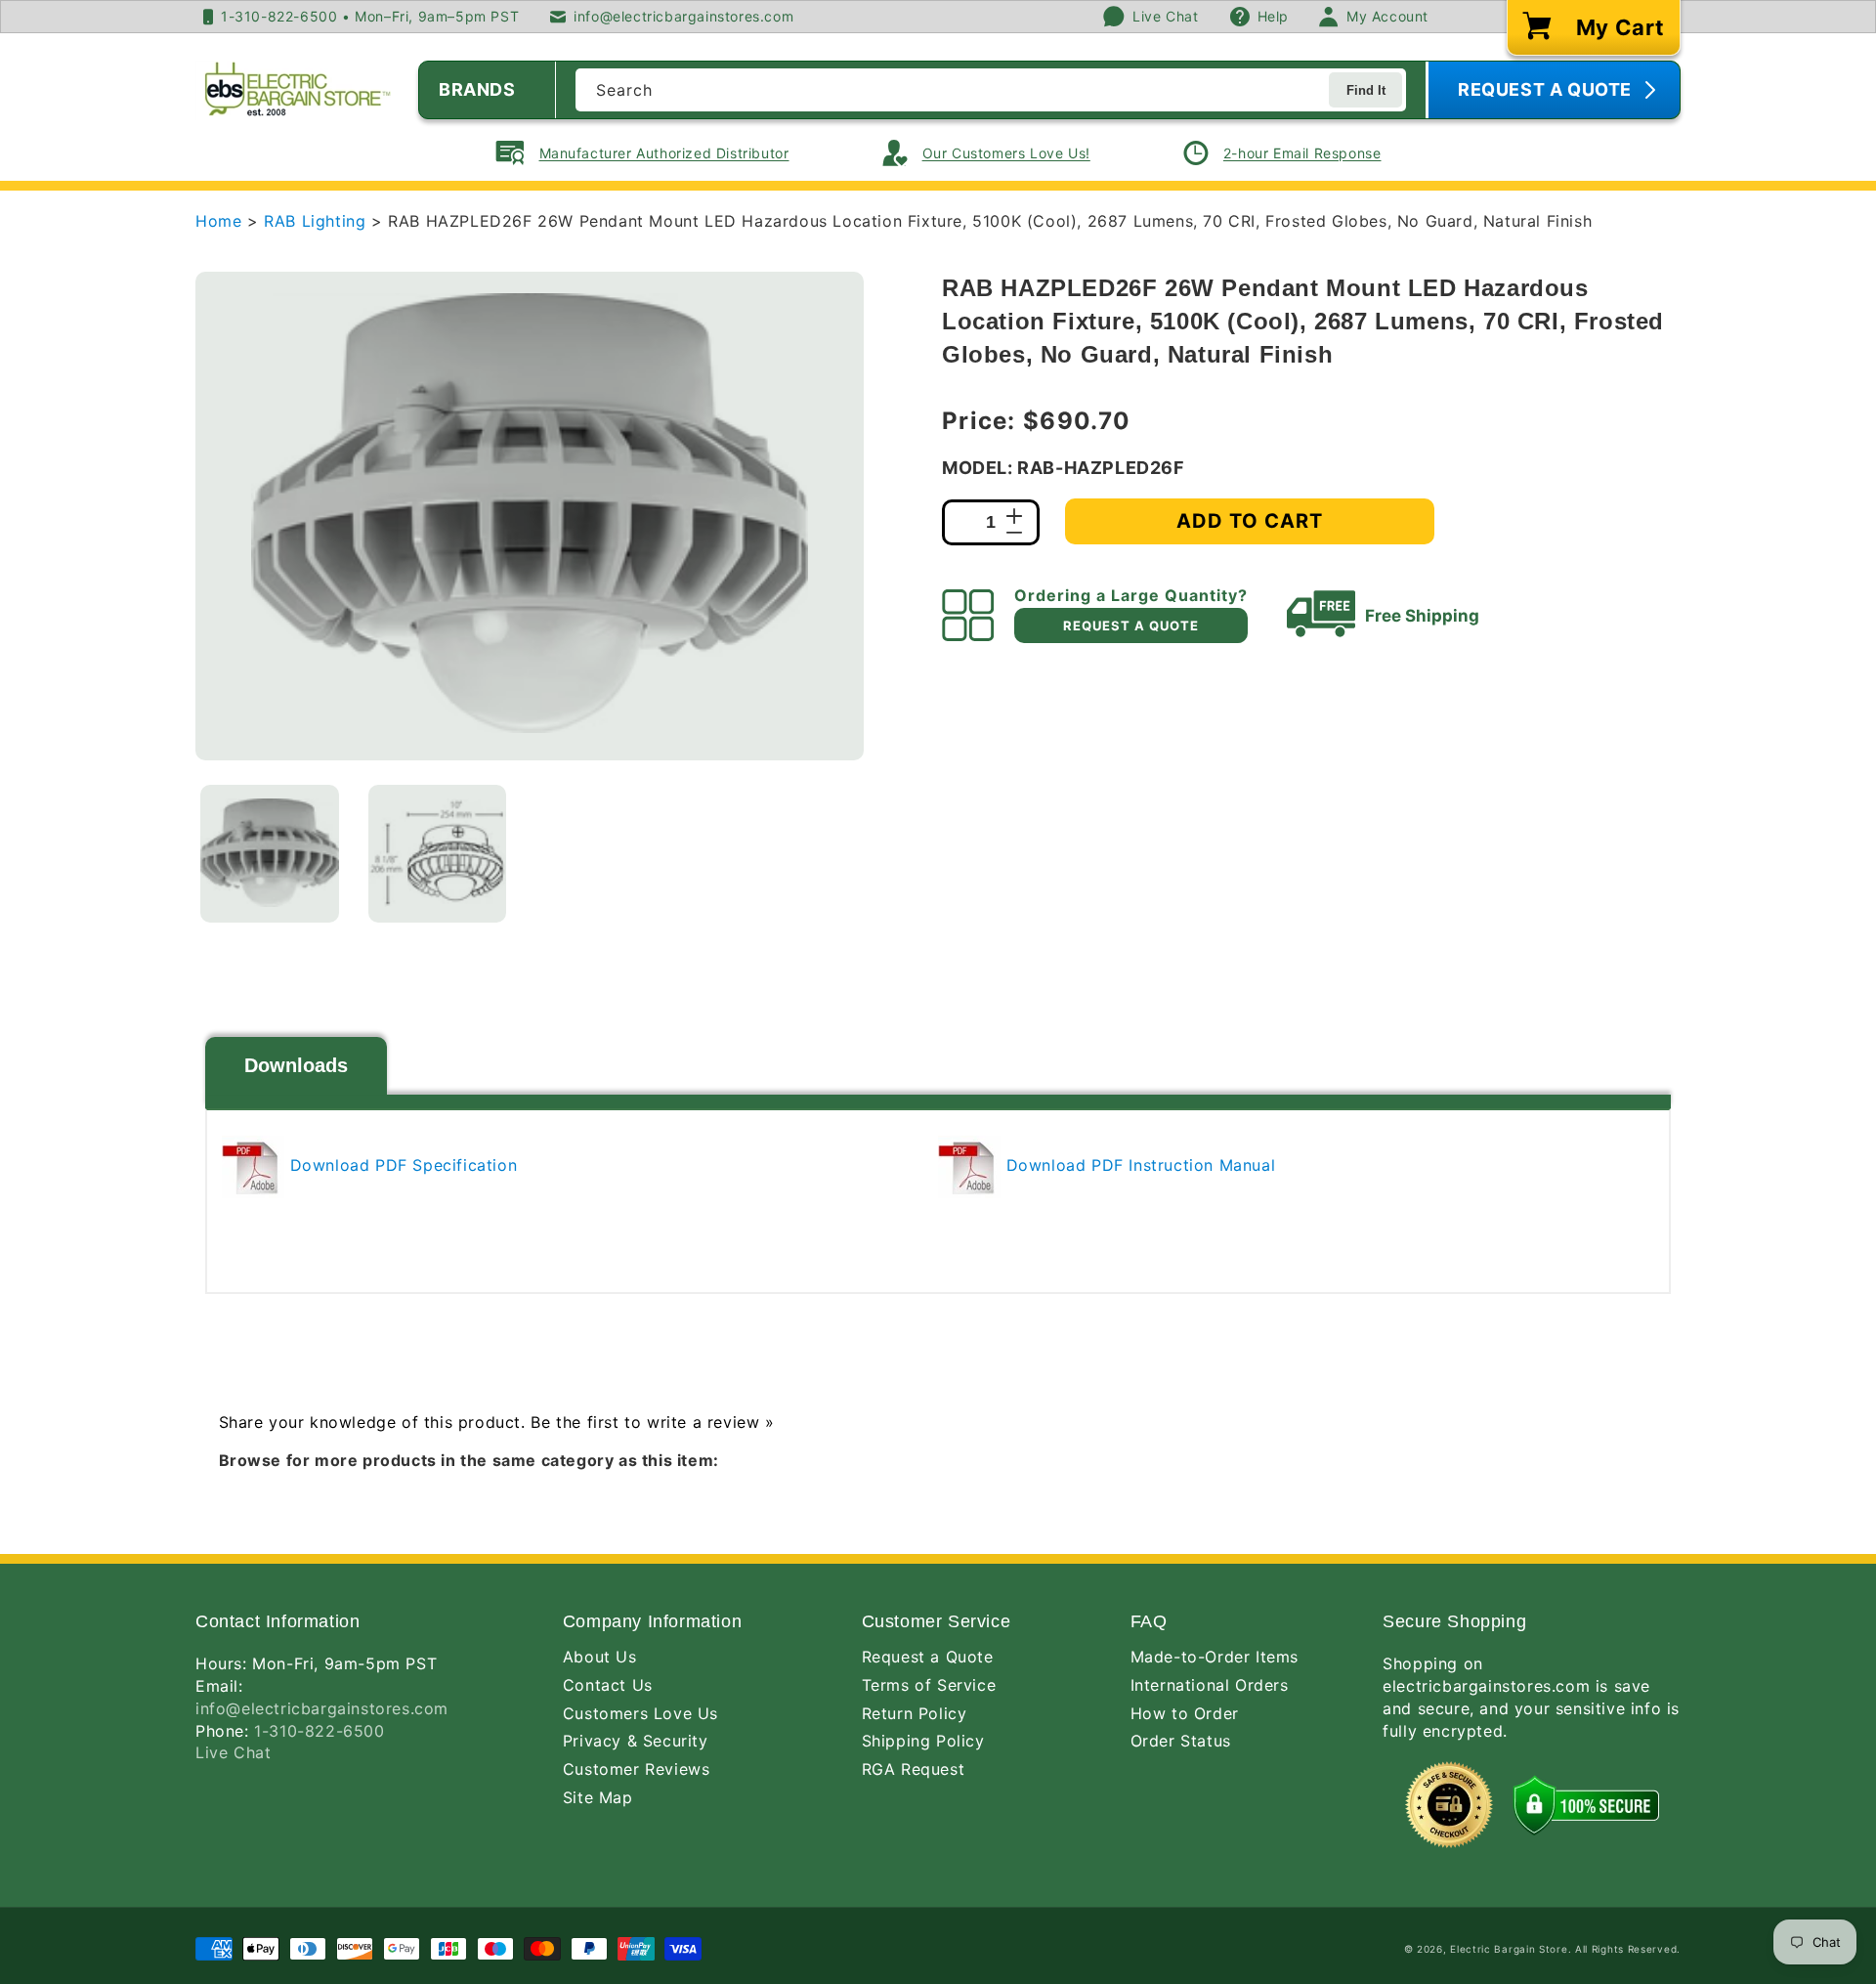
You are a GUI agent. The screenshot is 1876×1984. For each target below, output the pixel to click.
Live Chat (233, 1752)
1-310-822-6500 (319, 1731)
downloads (296, 1065)
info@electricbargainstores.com (322, 1708)
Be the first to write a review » (652, 1422)
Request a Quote (928, 1657)
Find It (1366, 90)
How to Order (1185, 1713)
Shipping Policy (923, 1741)
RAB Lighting (318, 221)
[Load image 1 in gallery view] (270, 854)
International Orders (1210, 1685)
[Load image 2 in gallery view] (438, 854)
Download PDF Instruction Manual (1138, 1165)
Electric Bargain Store (1509, 1949)
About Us (600, 1657)
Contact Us (608, 1685)
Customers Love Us (640, 1713)
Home (218, 221)
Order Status (1181, 1741)
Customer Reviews (637, 1769)
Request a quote (1131, 625)
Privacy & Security (636, 1741)
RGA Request (914, 1769)
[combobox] (991, 90)
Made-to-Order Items (1215, 1657)
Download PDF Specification (401, 1165)
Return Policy (915, 1713)
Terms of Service (929, 1685)
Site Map (598, 1797)
